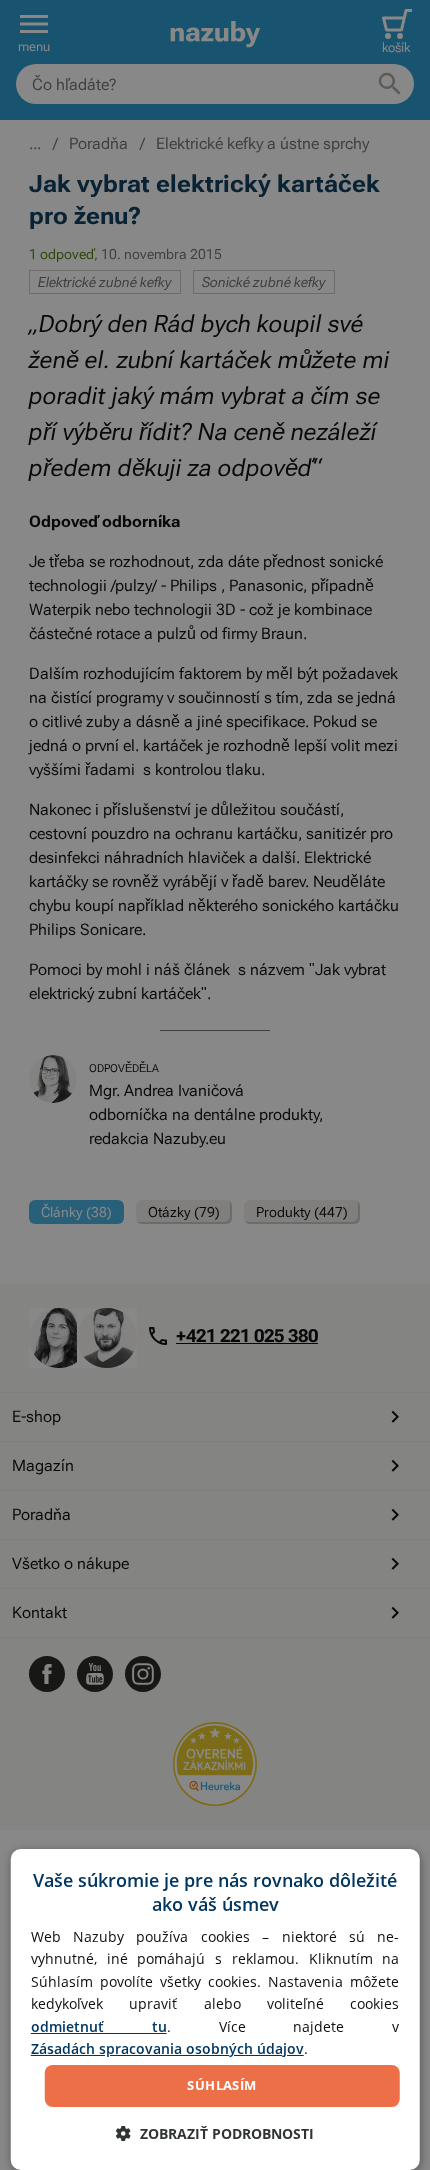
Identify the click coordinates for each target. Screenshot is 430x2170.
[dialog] (215, 2009)
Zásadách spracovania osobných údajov (167, 2048)
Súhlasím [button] (221, 2085)
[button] (215, 2133)
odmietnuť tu (99, 2026)
